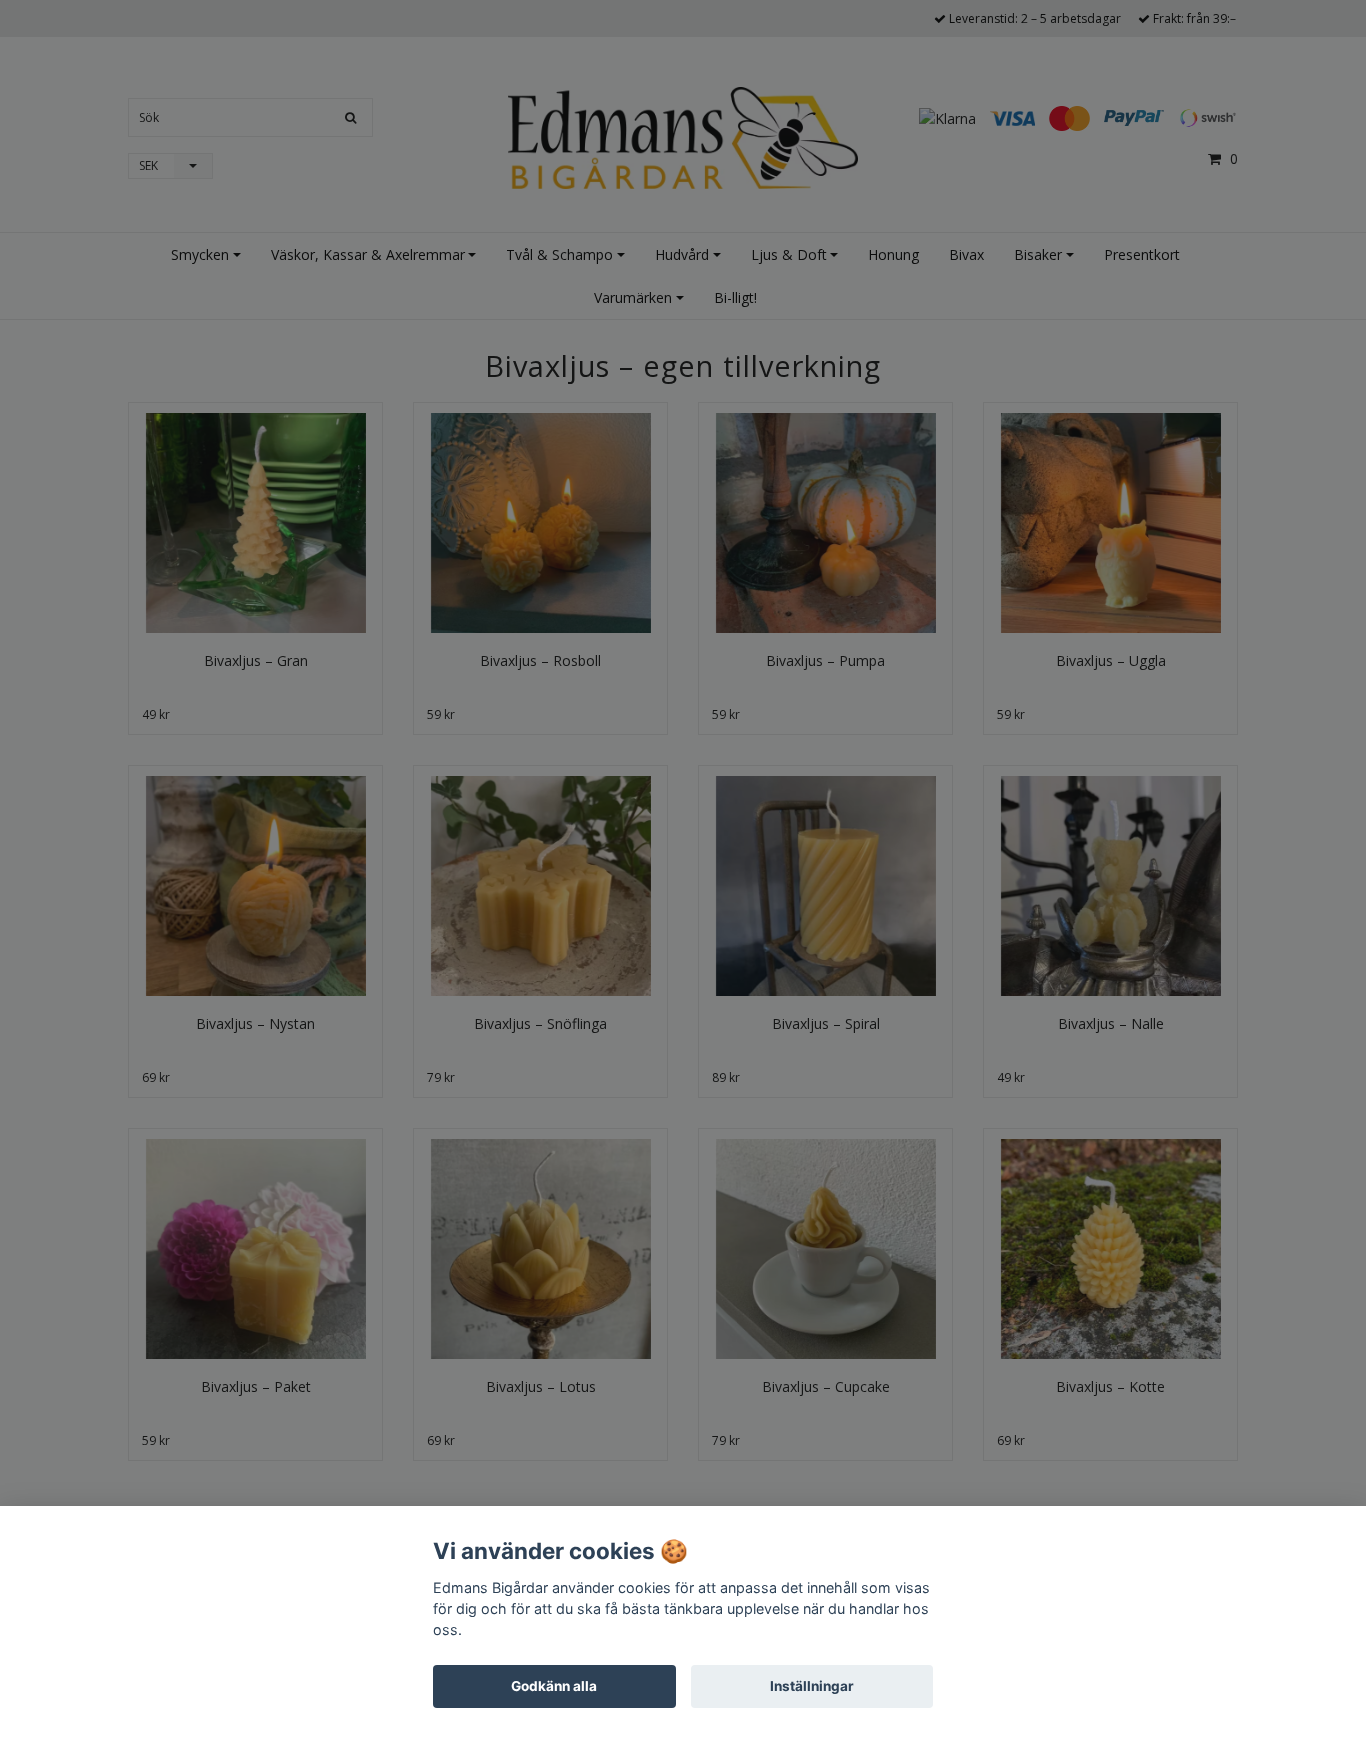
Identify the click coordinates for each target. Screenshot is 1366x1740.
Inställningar (812, 1686)
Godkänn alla (554, 1686)
